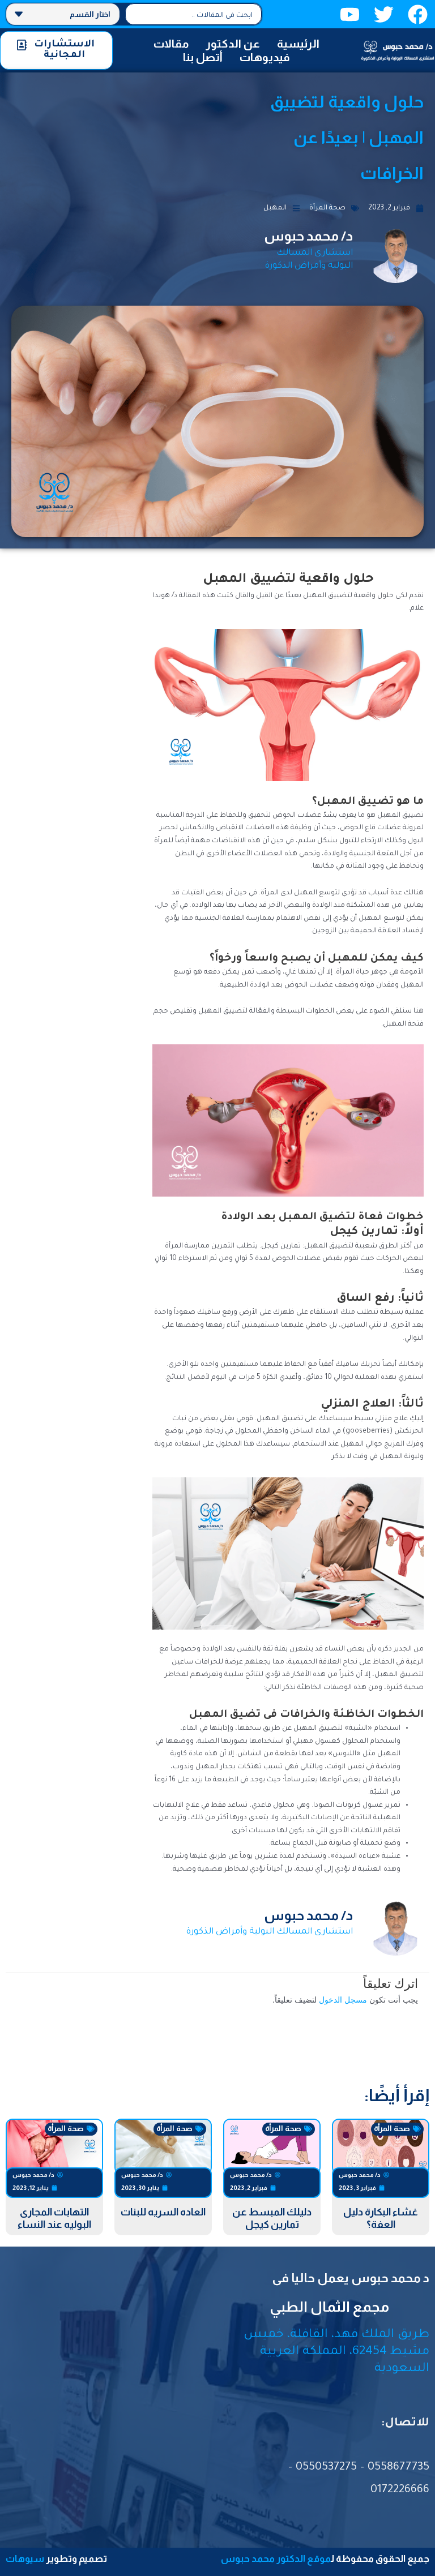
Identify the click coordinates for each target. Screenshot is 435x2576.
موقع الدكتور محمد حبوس (276, 2559)
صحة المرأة (327, 208)
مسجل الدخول (343, 2000)
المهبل (275, 208)
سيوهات (25, 2559)
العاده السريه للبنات (163, 2212)
